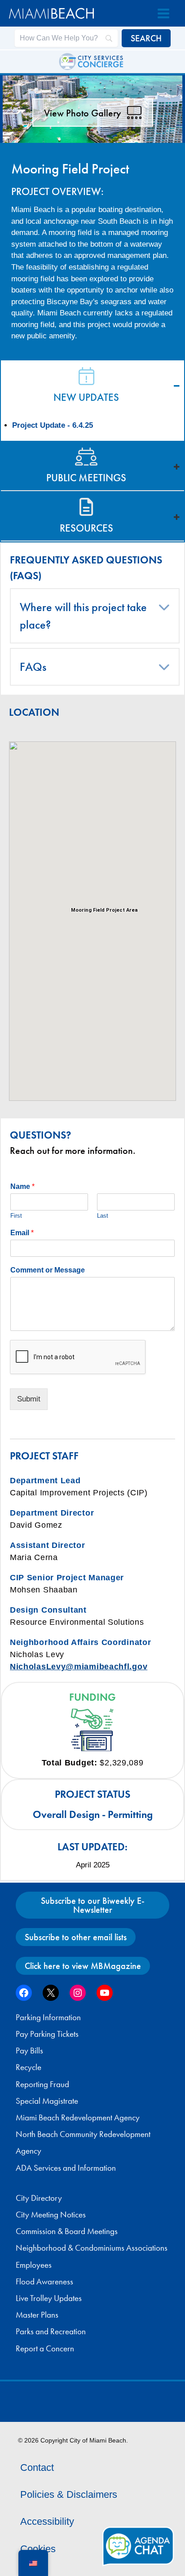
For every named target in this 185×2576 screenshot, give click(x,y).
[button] (164, 607)
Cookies (38, 2549)
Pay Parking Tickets (47, 2034)
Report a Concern (45, 2349)
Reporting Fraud (42, 2084)
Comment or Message (48, 1270)
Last (103, 1216)
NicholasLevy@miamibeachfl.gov (79, 1667)
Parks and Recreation (51, 2332)
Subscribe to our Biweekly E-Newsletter (93, 1905)
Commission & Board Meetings (67, 2231)
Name (22, 1186)
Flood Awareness (44, 2282)
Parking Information (48, 2017)
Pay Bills (29, 2051)
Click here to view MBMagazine (83, 1966)
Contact (37, 2467)
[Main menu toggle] (163, 13)
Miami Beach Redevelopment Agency (78, 2118)
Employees (34, 2265)
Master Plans (37, 2315)
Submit (29, 1399)
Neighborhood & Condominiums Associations (92, 2248)
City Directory (39, 2198)
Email (22, 1233)
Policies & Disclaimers (69, 2494)
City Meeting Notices (51, 2215)
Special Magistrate (47, 2101)
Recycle (29, 2067)
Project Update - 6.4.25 (53, 425)
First (16, 1216)
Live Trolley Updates (49, 2298)
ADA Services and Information (66, 2168)
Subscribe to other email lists (76, 1937)
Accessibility (47, 2521)
